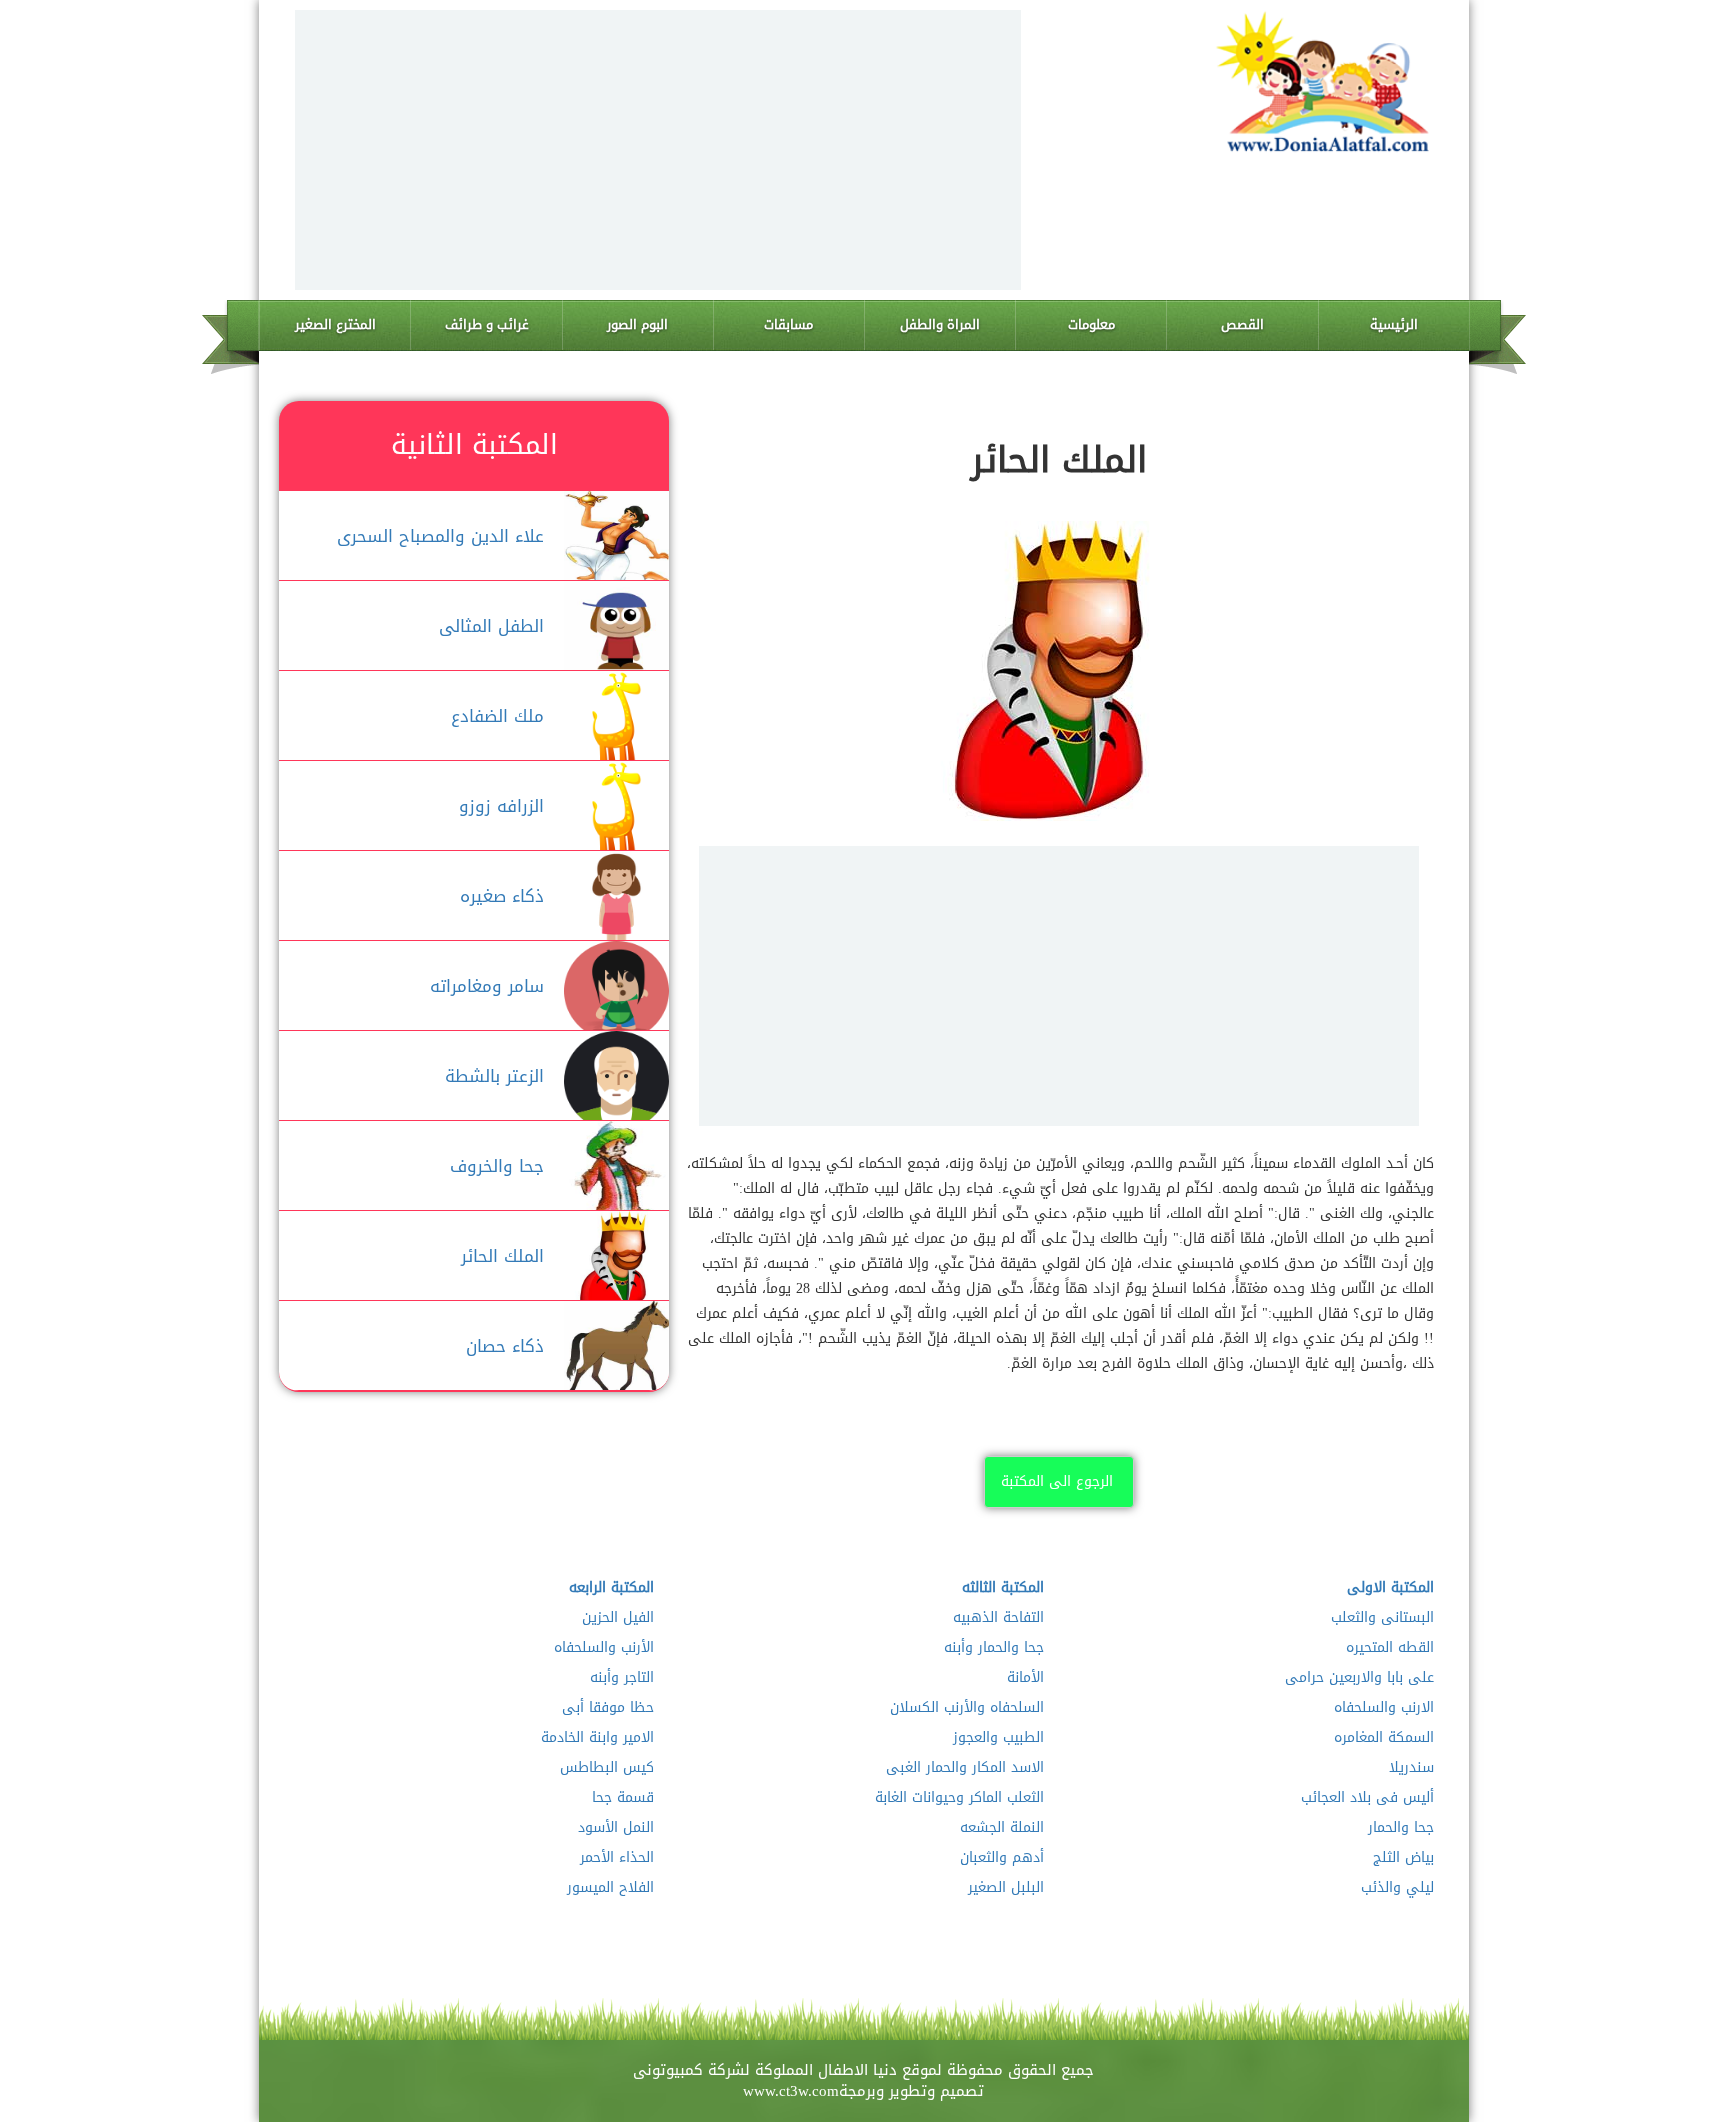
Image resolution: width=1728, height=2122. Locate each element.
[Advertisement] (658, 150)
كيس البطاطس (607, 1768)
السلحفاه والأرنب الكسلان (967, 1708)
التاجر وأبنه (622, 1678)
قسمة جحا (623, 1798)
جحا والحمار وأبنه (994, 1648)
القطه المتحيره (1390, 1648)
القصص (1242, 324)
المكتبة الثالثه (1003, 1588)
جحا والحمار (1401, 1828)
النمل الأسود (616, 1828)
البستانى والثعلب (1382, 1618)
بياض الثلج (1403, 1858)
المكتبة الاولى (1390, 1588)
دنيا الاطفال (857, 2070)
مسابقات (788, 324)
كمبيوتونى (668, 2070)
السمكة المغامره (1384, 1738)
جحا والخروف (497, 1166)
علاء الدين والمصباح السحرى (440, 536)
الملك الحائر (502, 1256)
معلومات (1091, 324)
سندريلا (1411, 1768)
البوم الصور (637, 324)
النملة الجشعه (1002, 1828)
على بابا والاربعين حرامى (1359, 1678)
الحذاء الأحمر (617, 1858)
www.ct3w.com (791, 2091)
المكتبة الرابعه (611, 1588)
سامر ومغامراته (487, 986)
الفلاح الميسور (610, 1888)
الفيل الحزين (618, 1618)
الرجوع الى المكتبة (1057, 1481)
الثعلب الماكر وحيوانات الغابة (959, 1798)
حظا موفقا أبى (608, 1708)
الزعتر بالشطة (494, 1076)
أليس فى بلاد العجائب (1367, 1798)
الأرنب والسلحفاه (604, 1648)
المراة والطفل (940, 324)
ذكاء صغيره (502, 896)
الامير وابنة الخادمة (597, 1738)
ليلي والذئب (1397, 1888)
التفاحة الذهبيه (998, 1618)
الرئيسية (1394, 324)
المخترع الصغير (335, 324)
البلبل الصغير (1006, 1888)
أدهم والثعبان (1002, 1858)
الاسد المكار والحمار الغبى (965, 1768)
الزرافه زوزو (501, 806)
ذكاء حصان (505, 1346)
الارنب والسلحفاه (1384, 1708)
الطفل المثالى (491, 626)
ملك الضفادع (497, 716)
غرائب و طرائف (487, 324)
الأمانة (1025, 1678)
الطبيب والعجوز (998, 1738)
